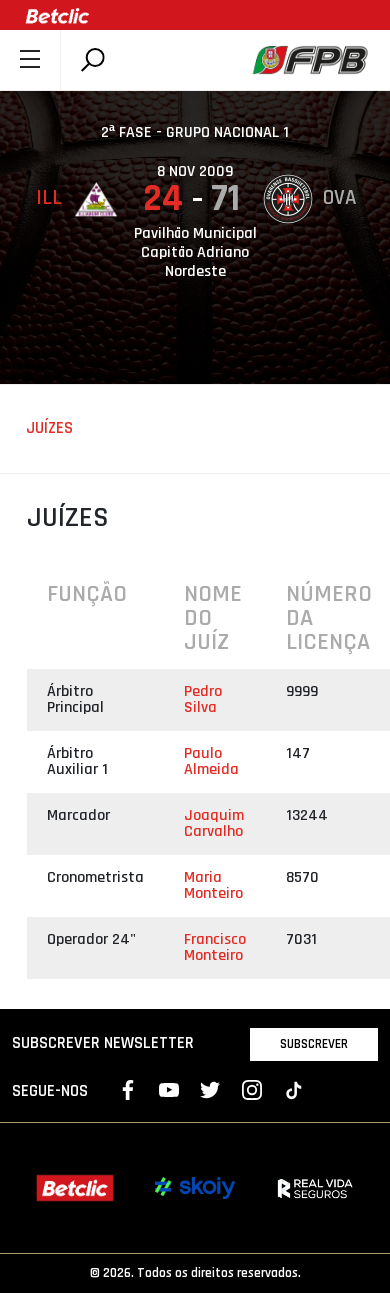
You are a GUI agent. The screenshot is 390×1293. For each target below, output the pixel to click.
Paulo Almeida (211, 761)
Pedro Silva (203, 699)
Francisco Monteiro (215, 947)
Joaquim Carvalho (214, 823)
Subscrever (314, 1044)
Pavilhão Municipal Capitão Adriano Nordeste (195, 253)
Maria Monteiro (213, 885)
